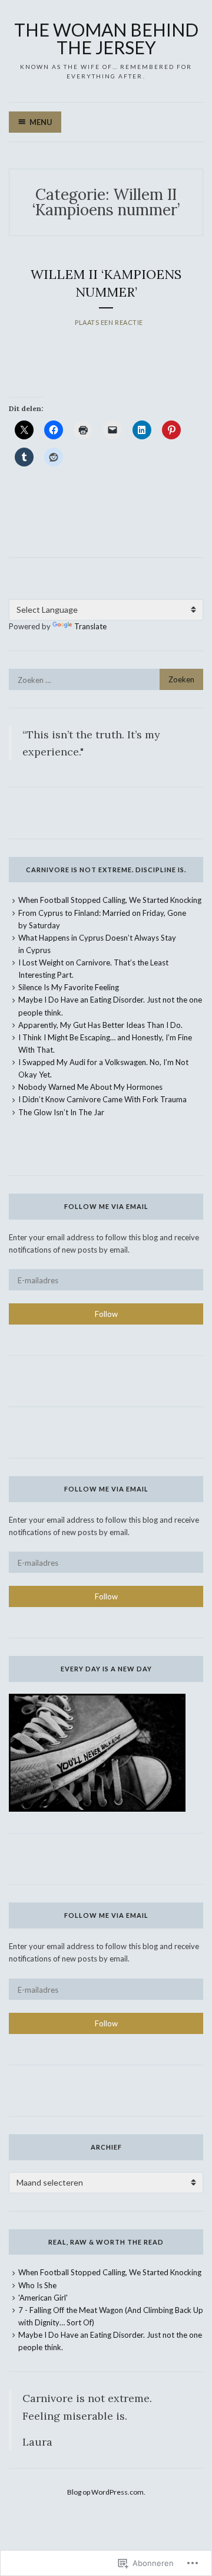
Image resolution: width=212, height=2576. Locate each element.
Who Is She (37, 2285)
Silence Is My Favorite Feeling (69, 987)
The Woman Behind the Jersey (106, 38)
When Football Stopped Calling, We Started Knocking (110, 900)
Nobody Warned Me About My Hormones (90, 1087)
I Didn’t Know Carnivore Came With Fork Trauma (102, 1099)
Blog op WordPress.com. (106, 2492)
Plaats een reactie (109, 322)
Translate (90, 626)
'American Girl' (43, 2298)
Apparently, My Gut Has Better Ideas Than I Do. (100, 1025)
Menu (41, 122)
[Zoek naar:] (106, 680)
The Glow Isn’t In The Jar (61, 1112)
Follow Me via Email (106, 1206)
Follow (106, 1314)
